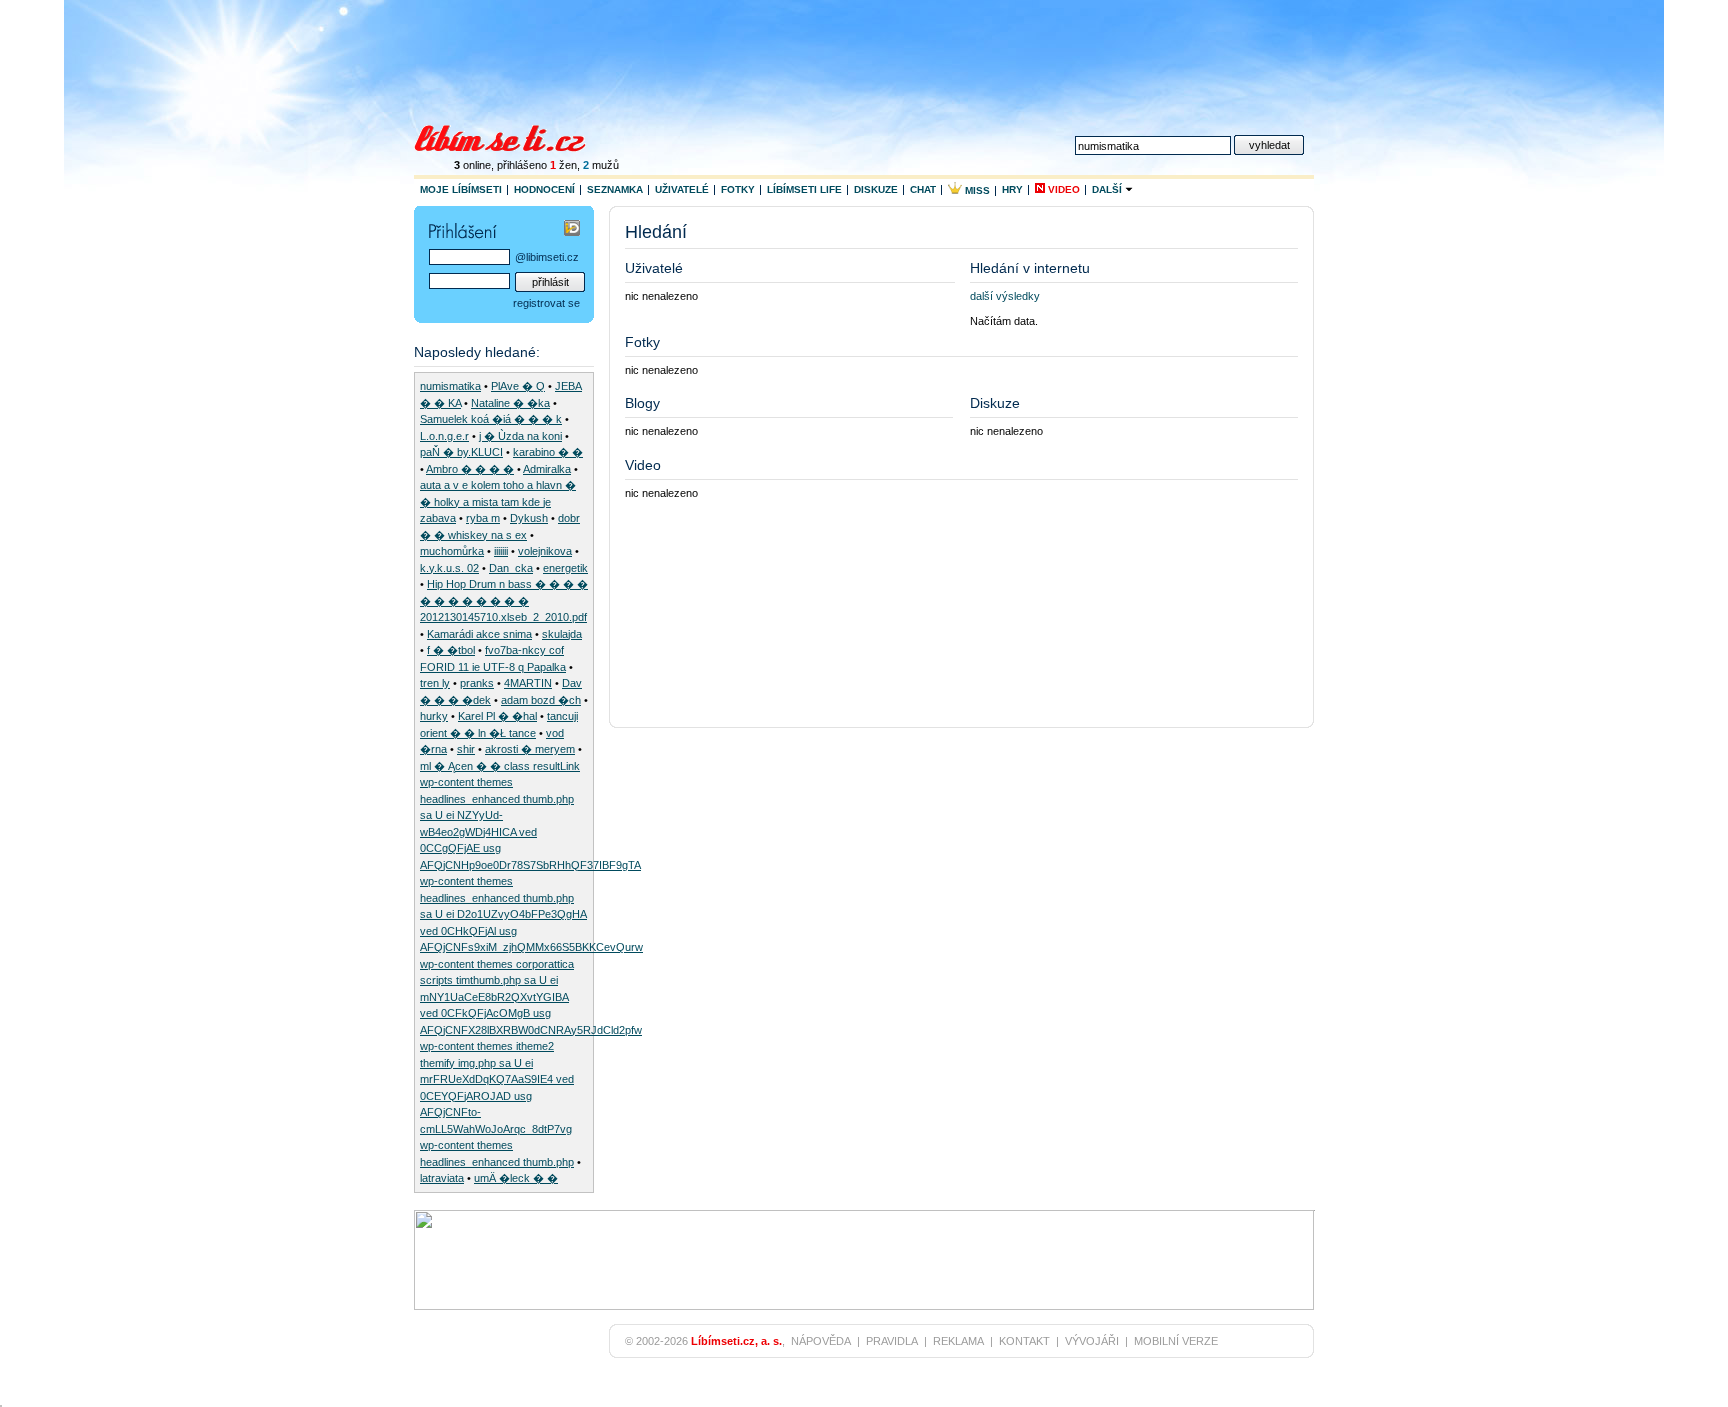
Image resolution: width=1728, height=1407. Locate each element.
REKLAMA (958, 1341)
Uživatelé (682, 189)
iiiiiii (501, 551)
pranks (477, 683)
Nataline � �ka (510, 403)
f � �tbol (451, 650)
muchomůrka (452, 551)
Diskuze (876, 189)
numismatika (450, 386)
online (472, 165)
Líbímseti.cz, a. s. (736, 1341)
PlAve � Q (518, 386)
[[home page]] (512, 136)
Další (1108, 189)
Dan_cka (511, 568)
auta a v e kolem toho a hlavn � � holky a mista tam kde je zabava (498, 501)
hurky (434, 716)
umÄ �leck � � (516, 1178)
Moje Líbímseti (461, 189)
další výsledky (1005, 296)
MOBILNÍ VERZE (1176, 1341)
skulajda (562, 634)
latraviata (442, 1178)
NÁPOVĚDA (821, 1341)
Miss (976, 190)
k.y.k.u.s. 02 (449, 568)
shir (466, 749)
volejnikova (545, 551)
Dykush (529, 518)
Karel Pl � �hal (497, 716)
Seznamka (615, 189)
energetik (565, 568)
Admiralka (547, 469)
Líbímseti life (804, 189)
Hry (1012, 189)
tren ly (435, 683)
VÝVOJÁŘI (1092, 1341)
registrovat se (546, 303)
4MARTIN (528, 683)
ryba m (483, 518)
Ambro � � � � (470, 469)
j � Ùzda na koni (520, 436)
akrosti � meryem (530, 749)
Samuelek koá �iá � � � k (491, 419)
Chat (923, 189)
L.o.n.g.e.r (444, 436)
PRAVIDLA (892, 1341)
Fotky (738, 189)
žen (563, 165)
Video (1062, 189)
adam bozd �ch (541, 700)
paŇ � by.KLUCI (461, 452)
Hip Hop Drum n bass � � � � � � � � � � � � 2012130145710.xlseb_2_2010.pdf (504, 600)
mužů (601, 165)
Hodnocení (544, 189)
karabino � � (548, 452)
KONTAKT (1024, 1341)
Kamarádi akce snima (479, 634)
